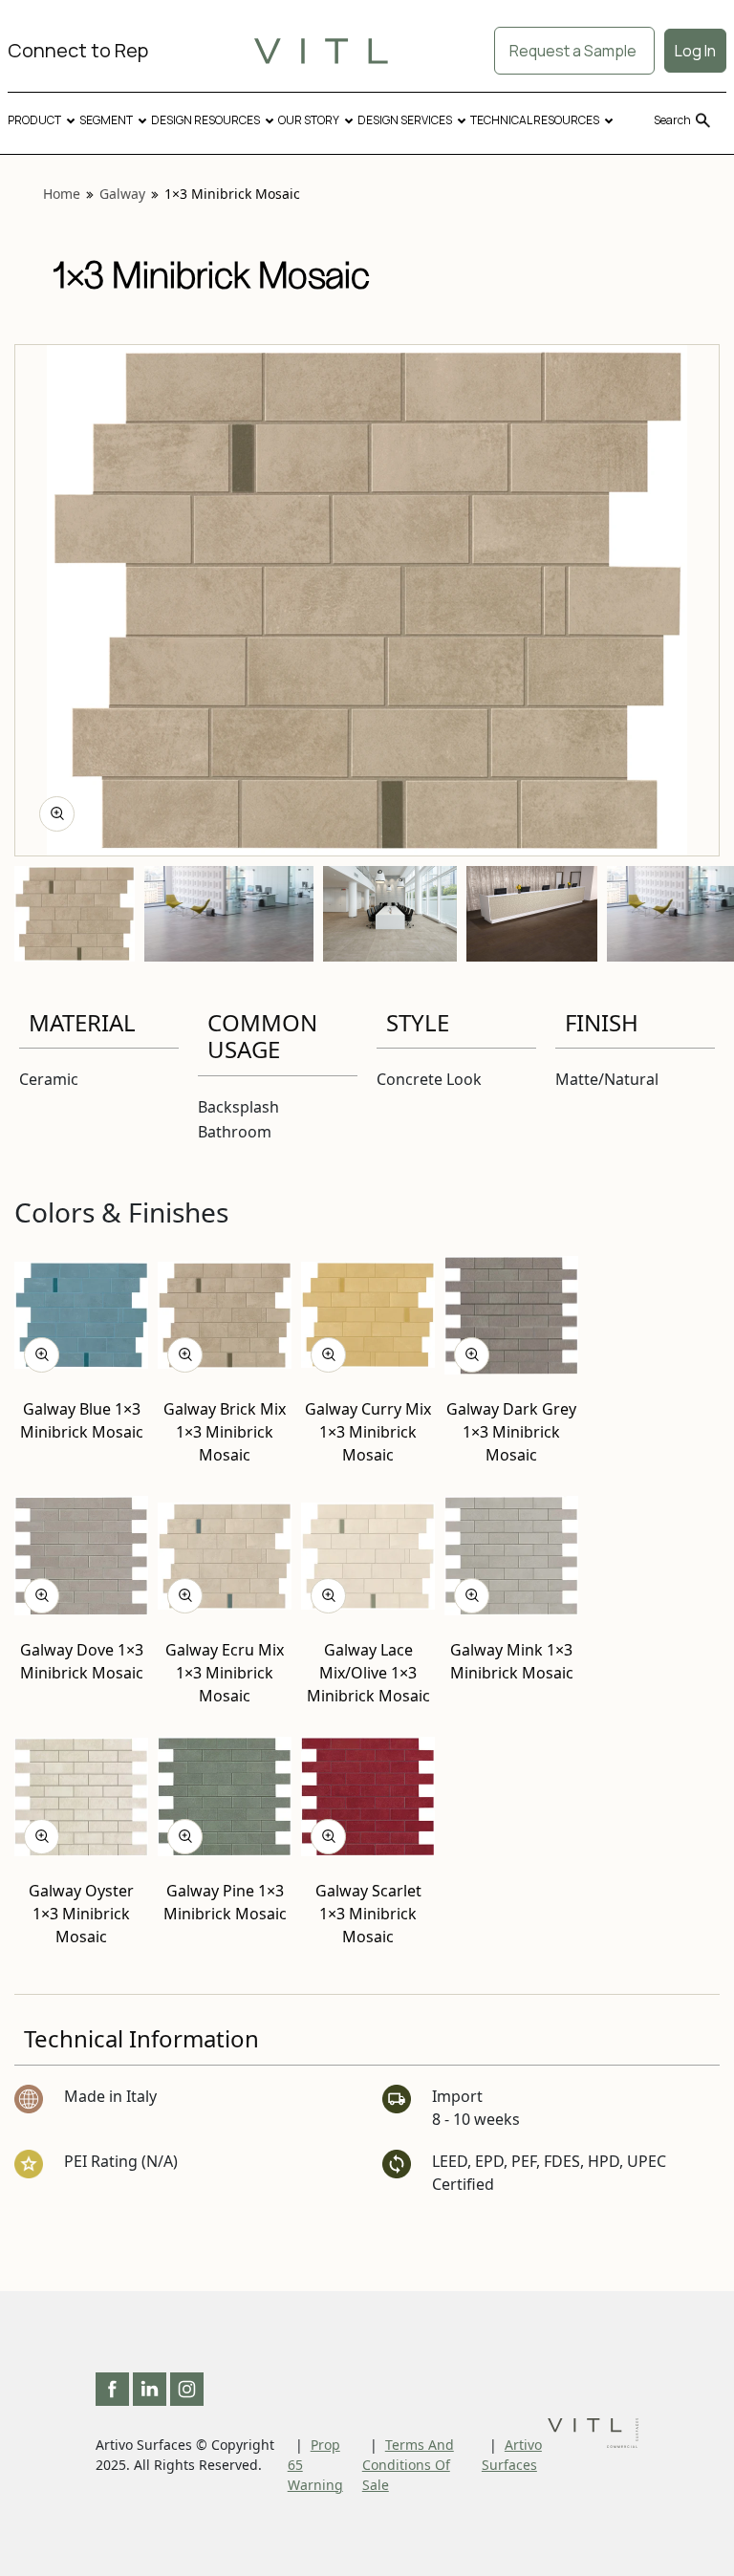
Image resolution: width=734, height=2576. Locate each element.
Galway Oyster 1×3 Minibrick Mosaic (81, 1914)
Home (62, 194)
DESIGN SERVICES (405, 120)
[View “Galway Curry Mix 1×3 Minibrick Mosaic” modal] (328, 1355)
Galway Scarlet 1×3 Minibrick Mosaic (368, 1914)
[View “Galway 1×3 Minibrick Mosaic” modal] (57, 814)
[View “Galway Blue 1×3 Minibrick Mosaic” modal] (42, 1355)
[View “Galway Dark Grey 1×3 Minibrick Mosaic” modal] (472, 1355)
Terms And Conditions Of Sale (408, 2465)
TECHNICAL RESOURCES (535, 120)
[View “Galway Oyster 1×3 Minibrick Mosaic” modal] (42, 1837)
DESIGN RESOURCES (205, 120)
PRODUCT (34, 120)
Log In (695, 51)
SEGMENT (106, 120)
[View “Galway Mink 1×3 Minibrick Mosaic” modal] (472, 1596)
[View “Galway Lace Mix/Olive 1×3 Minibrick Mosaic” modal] (328, 1596)
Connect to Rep (78, 50)
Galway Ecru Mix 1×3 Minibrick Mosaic (225, 1673)
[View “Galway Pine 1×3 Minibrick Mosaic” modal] (185, 1837)
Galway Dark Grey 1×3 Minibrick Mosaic (511, 1432)
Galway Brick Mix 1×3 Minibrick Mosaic (225, 1432)
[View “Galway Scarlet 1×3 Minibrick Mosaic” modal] (328, 1837)
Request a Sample (574, 51)
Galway (122, 194)
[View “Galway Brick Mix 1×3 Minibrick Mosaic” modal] (185, 1355)
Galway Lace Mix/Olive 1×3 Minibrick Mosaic (368, 1673)
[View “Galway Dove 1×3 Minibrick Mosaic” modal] (42, 1596)
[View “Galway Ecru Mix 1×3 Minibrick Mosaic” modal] (185, 1596)
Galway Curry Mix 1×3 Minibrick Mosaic (368, 1432)
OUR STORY (309, 120)
